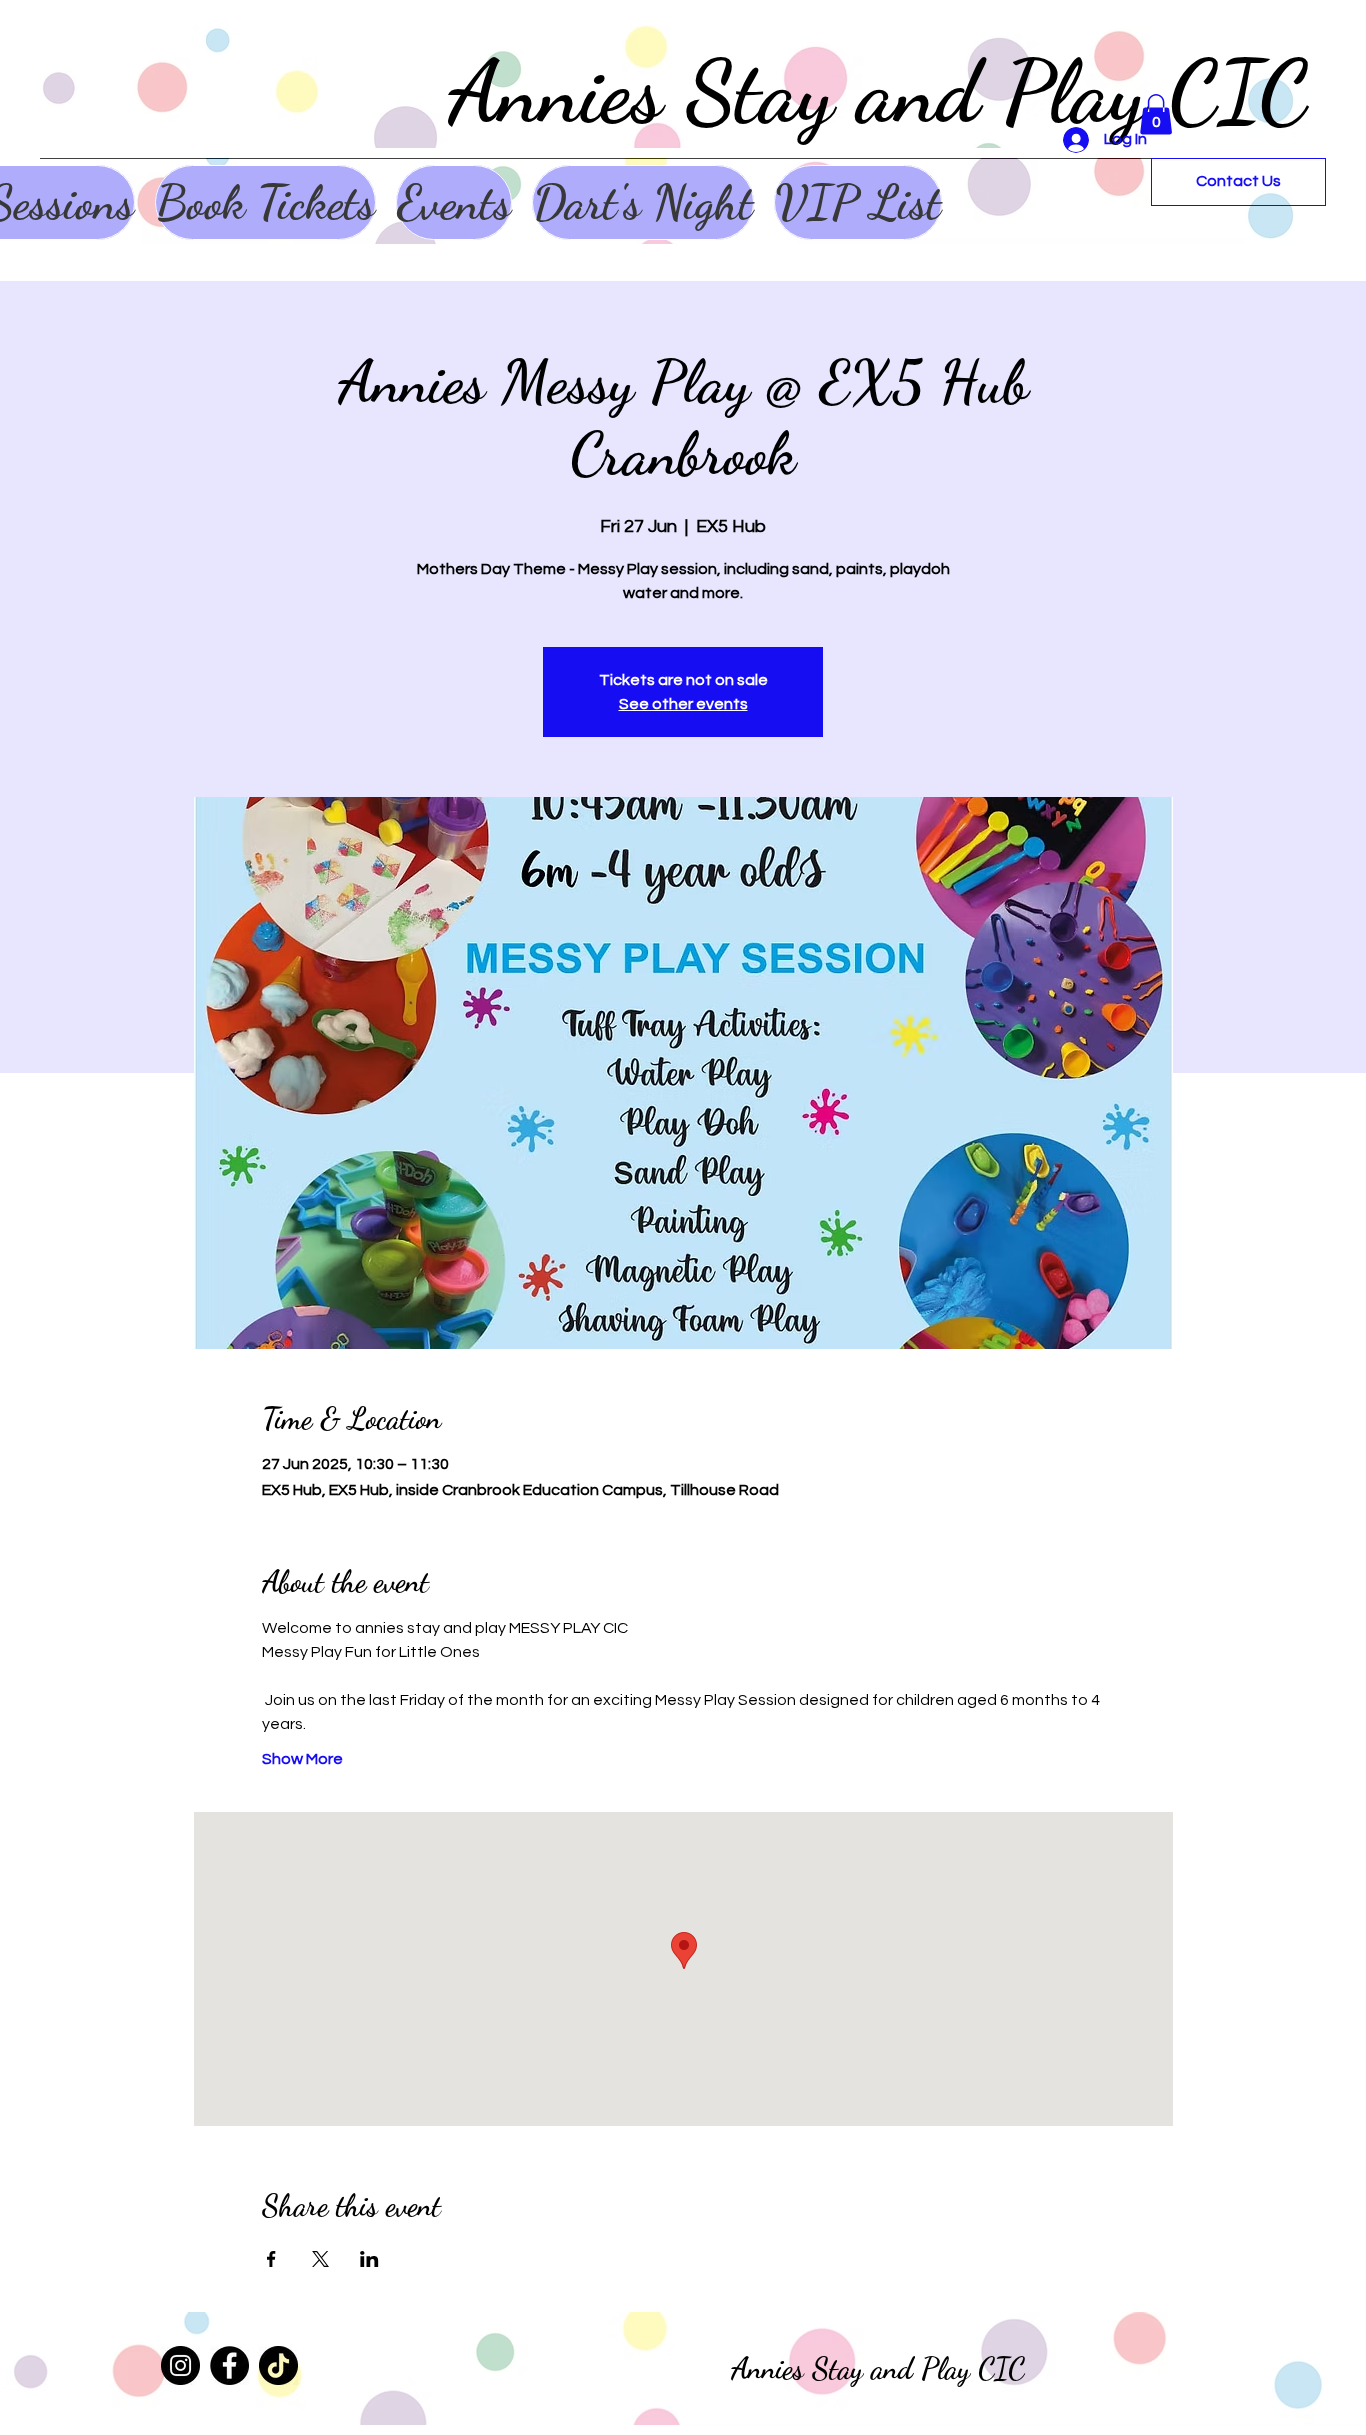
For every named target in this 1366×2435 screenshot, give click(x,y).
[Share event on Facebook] (271, 2259)
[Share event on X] (320, 2259)
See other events (683, 704)
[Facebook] (229, 2365)
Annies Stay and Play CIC (878, 92)
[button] (1156, 114)
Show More (302, 1759)
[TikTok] (278, 2365)
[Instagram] (180, 2365)
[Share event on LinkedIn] (369, 2259)
